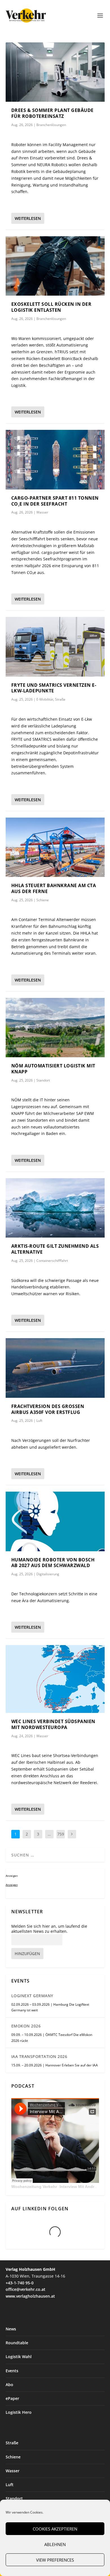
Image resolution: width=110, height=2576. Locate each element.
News (11, 2329)
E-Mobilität (45, 699)
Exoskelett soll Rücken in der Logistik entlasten (51, 307)
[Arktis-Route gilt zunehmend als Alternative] (55, 1208)
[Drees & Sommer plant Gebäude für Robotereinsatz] (55, 72)
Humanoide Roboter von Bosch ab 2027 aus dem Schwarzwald (53, 1563)
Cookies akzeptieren (55, 2529)
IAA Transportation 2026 (39, 2056)
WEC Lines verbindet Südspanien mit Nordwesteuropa (53, 1724)
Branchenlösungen (51, 125)
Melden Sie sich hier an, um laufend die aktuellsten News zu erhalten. (49, 1929)
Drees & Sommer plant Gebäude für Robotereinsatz (52, 113)
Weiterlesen (28, 218)
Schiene (43, 900)
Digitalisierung (48, 1574)
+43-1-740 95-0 (20, 2283)
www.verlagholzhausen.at (30, 2296)
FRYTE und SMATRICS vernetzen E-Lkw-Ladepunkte (54, 688)
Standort (43, 1080)
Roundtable (17, 2343)
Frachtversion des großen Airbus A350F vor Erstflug (48, 1409)
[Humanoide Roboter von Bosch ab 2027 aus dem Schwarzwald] (55, 1521)
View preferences (55, 2560)
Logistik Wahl (19, 2357)
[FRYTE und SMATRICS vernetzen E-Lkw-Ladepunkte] (55, 647)
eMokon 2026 (26, 2026)
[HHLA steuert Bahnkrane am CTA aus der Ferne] (55, 847)
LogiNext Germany (32, 1996)
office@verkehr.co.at (26, 2289)
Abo (9, 2385)
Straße (60, 699)
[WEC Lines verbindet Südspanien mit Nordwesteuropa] (55, 1679)
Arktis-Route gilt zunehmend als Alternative (55, 1249)
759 (61, 1834)
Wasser (42, 512)
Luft (39, 1421)
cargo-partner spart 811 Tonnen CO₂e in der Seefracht (55, 501)
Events (12, 2371)
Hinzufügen (27, 1954)
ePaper (12, 2398)
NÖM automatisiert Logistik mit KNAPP (53, 1069)
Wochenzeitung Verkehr (34, 2187)
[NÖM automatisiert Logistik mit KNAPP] (55, 1028)
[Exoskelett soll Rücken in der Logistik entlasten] (55, 266)
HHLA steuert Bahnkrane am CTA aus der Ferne (54, 888)
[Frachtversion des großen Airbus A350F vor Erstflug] (55, 1368)
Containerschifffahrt (52, 1261)
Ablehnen (55, 2544)
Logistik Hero (19, 2412)
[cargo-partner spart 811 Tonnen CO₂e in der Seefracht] (55, 460)
